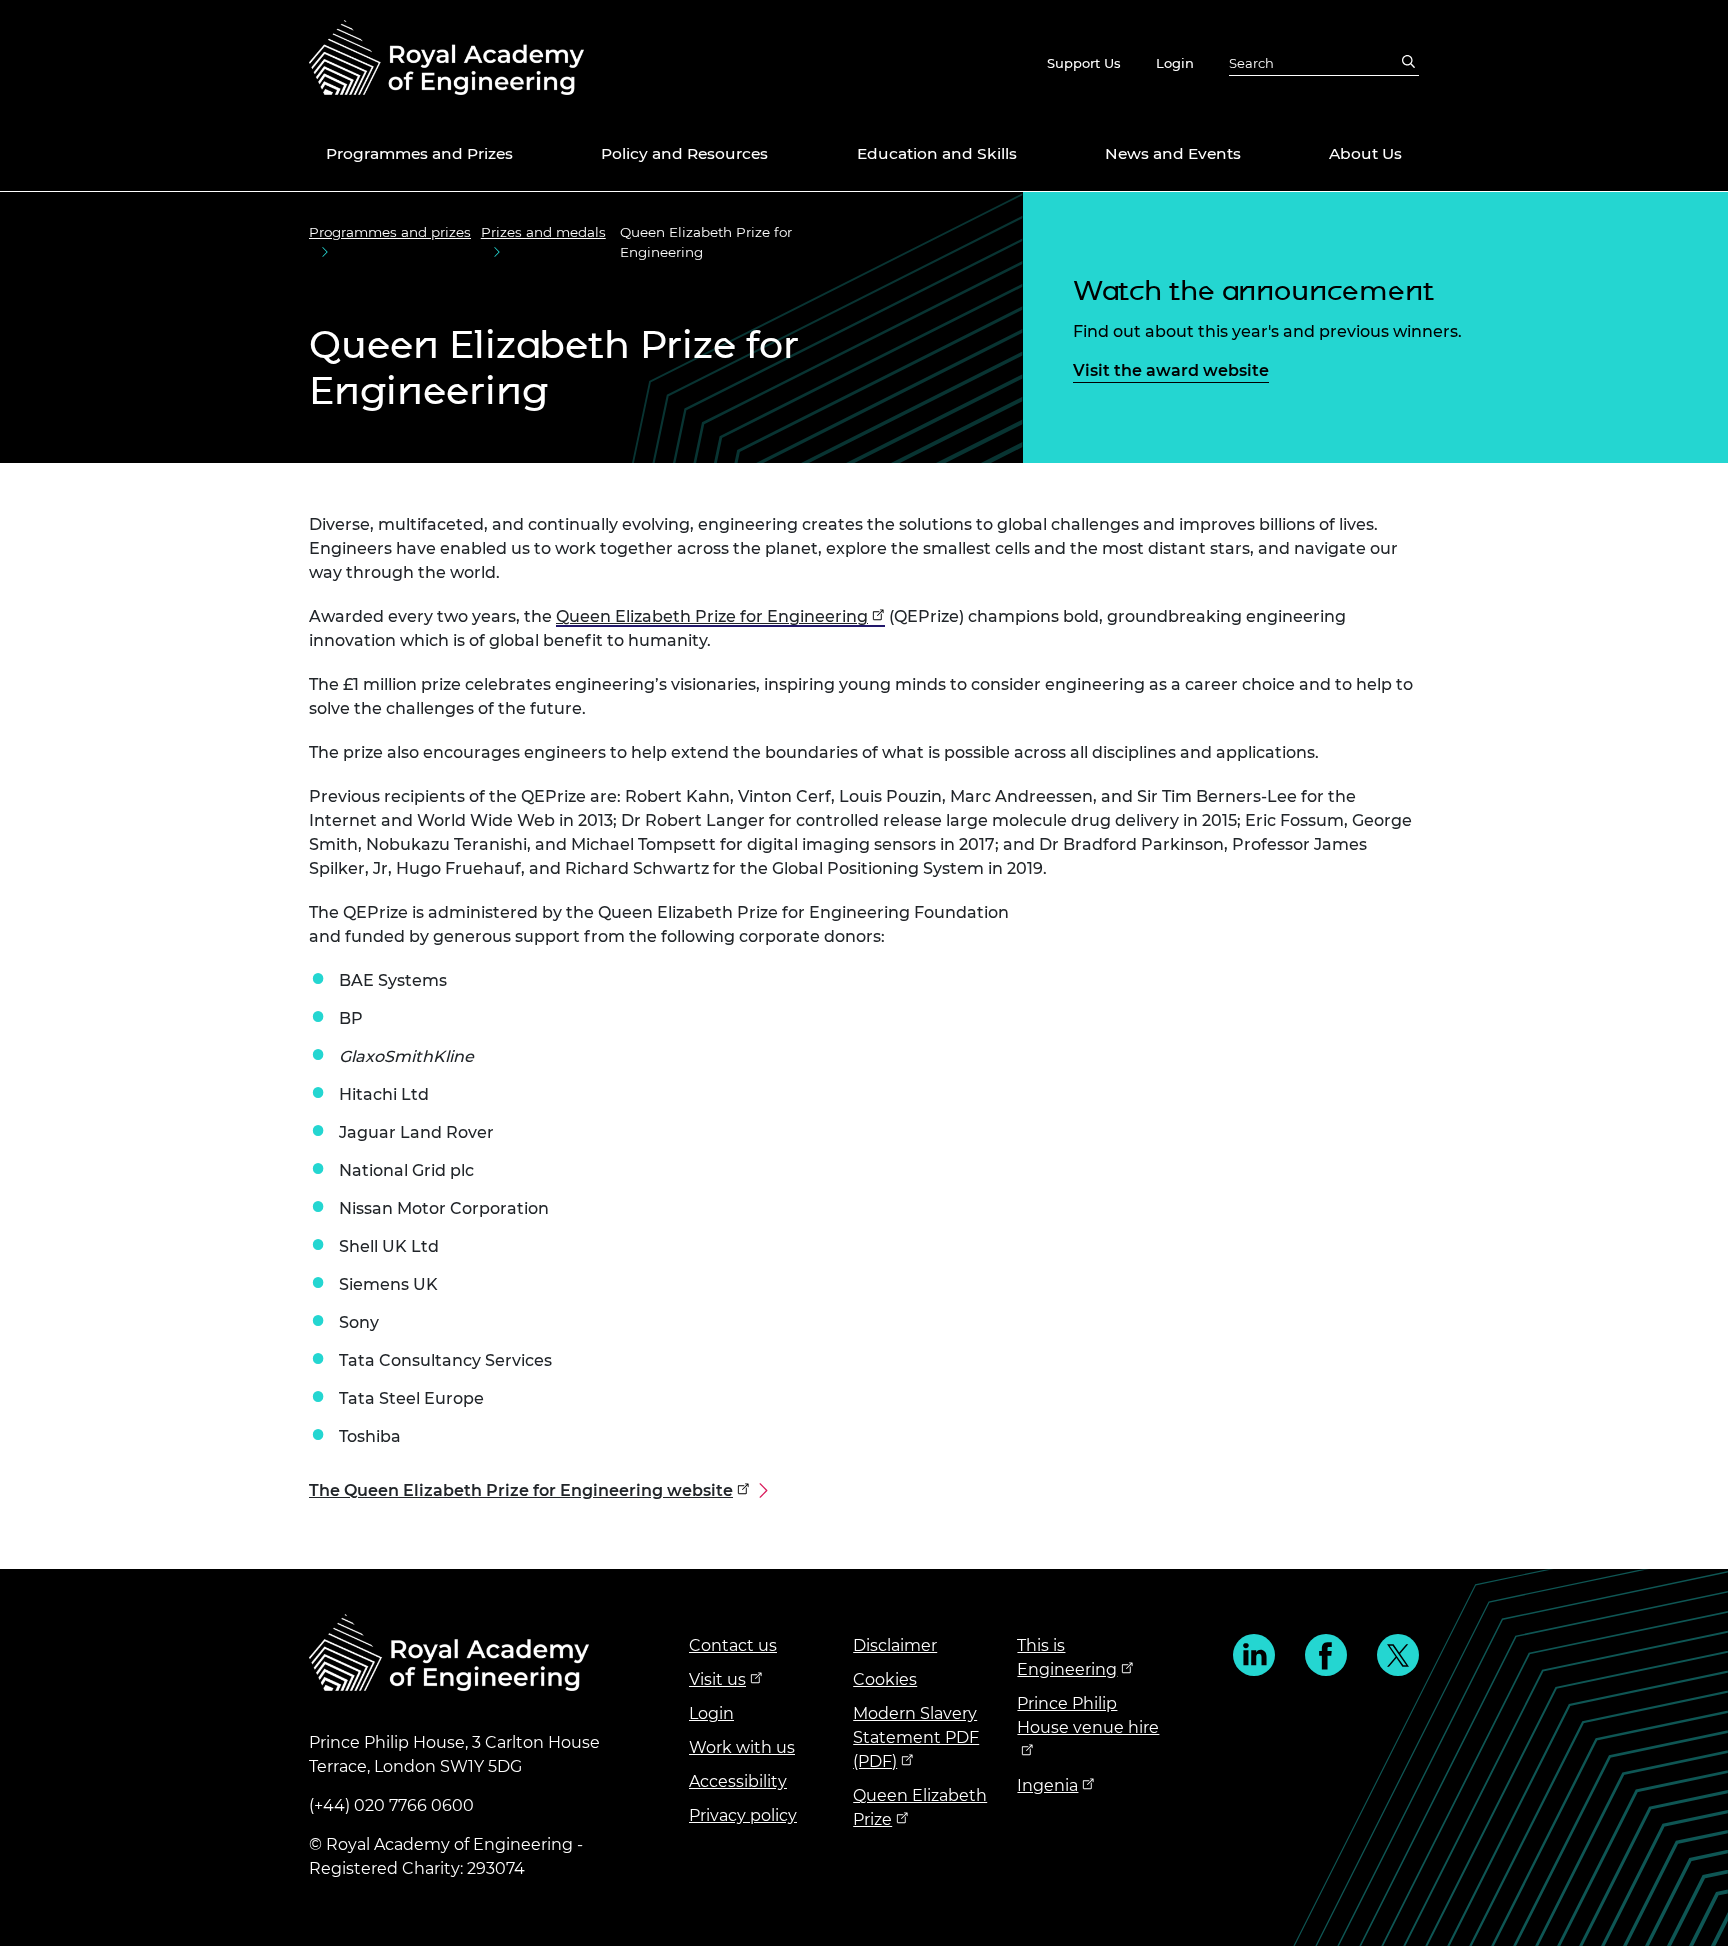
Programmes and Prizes (419, 153)
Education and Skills (937, 153)
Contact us (733, 1645)
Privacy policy (743, 1815)
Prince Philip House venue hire (1088, 1715)
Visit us (717, 1679)
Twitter (1398, 1655)
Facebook (1326, 1655)
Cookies (885, 1679)
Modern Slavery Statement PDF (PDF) (916, 1737)
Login (1175, 63)
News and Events (1173, 153)
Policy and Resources (684, 153)
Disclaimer (895, 1645)
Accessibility (738, 1781)
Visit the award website (1171, 370)
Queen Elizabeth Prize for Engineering (712, 616)
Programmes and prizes (390, 232)
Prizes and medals (543, 232)
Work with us (742, 1747)
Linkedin (1254, 1655)
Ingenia (1047, 1785)
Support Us (1084, 63)
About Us (1365, 153)
